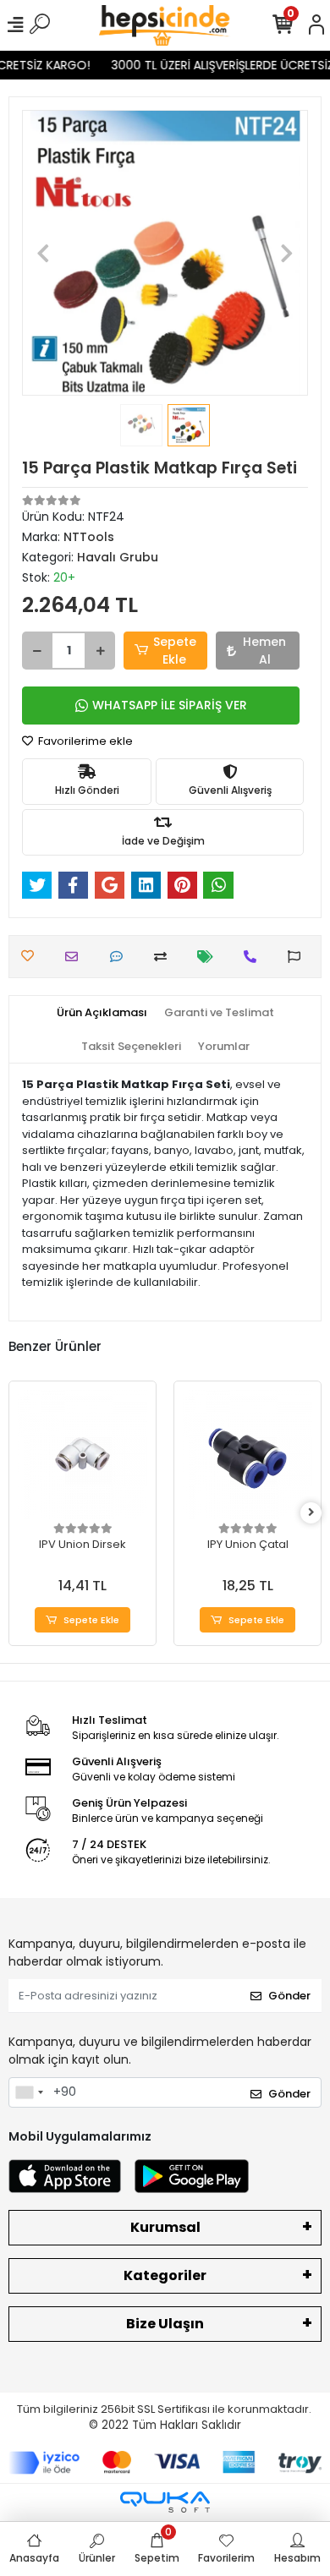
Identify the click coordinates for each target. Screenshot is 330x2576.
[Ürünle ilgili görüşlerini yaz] (121, 957)
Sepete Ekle (175, 651)
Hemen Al (264, 651)
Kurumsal (165, 2227)
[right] (311, 1513)
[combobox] (29, 2092)
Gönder (289, 1996)
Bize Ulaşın (165, 2324)
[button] (44, 253)
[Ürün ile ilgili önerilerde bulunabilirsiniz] (298, 957)
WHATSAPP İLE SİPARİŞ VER (170, 705)
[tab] (102, 1013)
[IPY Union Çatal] (247, 1455)
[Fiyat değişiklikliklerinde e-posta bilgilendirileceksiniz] (209, 957)
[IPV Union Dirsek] (82, 1455)
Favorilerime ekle (84, 741)
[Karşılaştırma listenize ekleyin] (165, 957)
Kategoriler (165, 2275)
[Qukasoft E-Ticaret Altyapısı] (165, 2502)
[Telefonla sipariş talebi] (254, 957)
